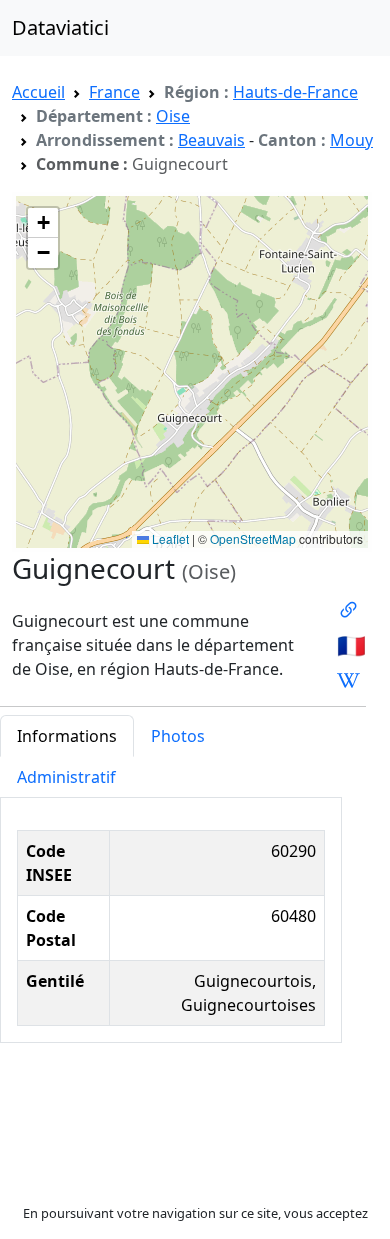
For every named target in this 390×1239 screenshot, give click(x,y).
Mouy (351, 140)
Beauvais (211, 140)
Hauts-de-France (295, 92)
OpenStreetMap (253, 538)
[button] (43, 223)
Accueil (38, 92)
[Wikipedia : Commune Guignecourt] (348, 680)
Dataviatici (60, 27)
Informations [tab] (67, 736)
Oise (173, 116)
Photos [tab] (178, 736)
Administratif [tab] (66, 777)
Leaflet (169, 538)
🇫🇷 (351, 645)
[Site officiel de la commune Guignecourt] (348, 610)
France (114, 92)
